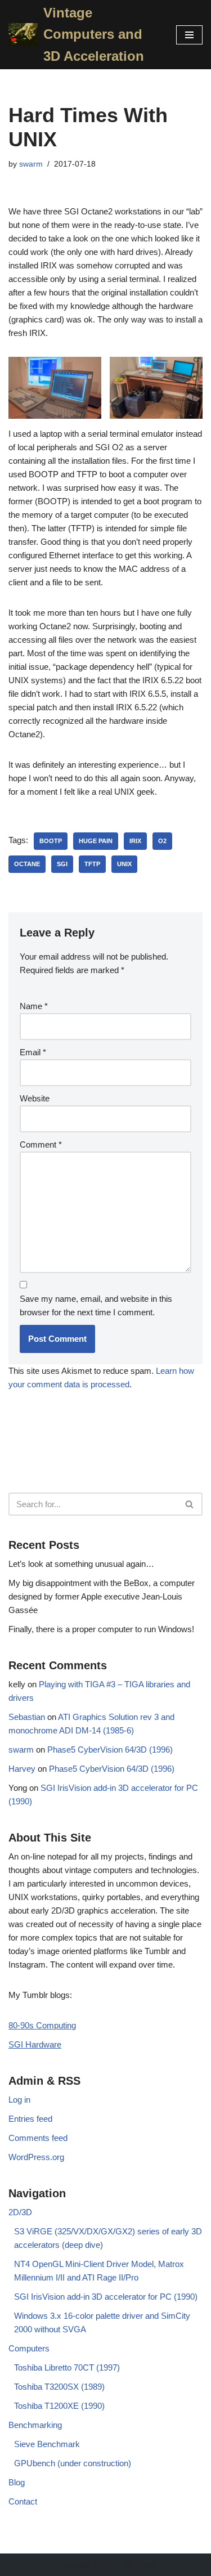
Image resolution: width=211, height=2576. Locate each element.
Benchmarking (35, 2425)
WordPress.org (36, 2157)
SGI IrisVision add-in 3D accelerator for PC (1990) (106, 2297)
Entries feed (30, 2119)
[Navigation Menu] (189, 35)
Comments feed (38, 2138)
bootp (51, 841)
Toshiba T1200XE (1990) (59, 2406)
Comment (41, 1144)
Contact (23, 2501)
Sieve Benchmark (47, 2444)
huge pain (96, 841)
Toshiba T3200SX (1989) (59, 2387)
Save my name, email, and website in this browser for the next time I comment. (96, 1305)
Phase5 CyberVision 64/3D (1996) (110, 1750)
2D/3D (20, 2212)
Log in (19, 2100)
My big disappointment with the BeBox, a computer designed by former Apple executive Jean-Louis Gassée (102, 1596)
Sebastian (27, 1717)
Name (34, 1006)
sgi (62, 864)
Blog (17, 2482)
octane (27, 864)
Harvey (22, 1769)
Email (33, 1052)
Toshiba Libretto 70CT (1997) (67, 2367)
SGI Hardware (35, 2044)
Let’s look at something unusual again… (81, 1564)
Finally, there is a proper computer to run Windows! (101, 1629)
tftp (92, 864)
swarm (31, 164)
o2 (162, 841)
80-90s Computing (42, 2025)
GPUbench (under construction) (73, 2463)
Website (35, 1098)
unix (124, 864)
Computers (29, 2348)
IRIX (135, 841)
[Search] (190, 1504)
